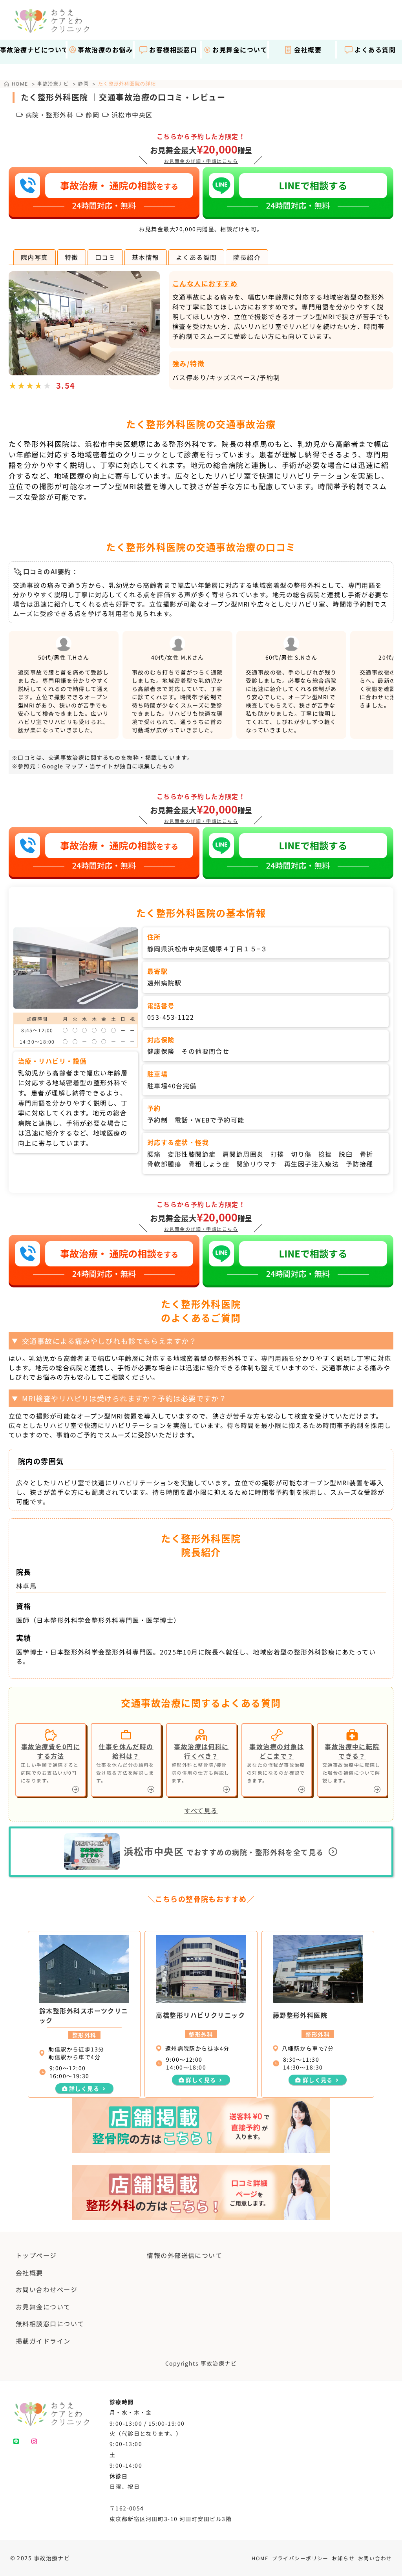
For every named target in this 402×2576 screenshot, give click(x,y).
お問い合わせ (375, 2558)
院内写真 (35, 257)
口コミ (105, 257)
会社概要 (308, 49)
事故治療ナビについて (33, 49)
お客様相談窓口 (173, 49)
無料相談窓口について (50, 2324)
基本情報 (146, 257)
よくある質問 (196, 257)
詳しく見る (84, 2088)
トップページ (36, 2255)
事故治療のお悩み (105, 49)
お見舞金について (240, 49)
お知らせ (343, 2558)
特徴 (72, 257)
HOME (260, 2558)
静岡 (83, 83)
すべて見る (201, 1810)
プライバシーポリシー (300, 2558)
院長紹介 (247, 257)
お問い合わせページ (47, 2289)
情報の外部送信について (185, 2255)
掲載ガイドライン (43, 2341)
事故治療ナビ (53, 83)
